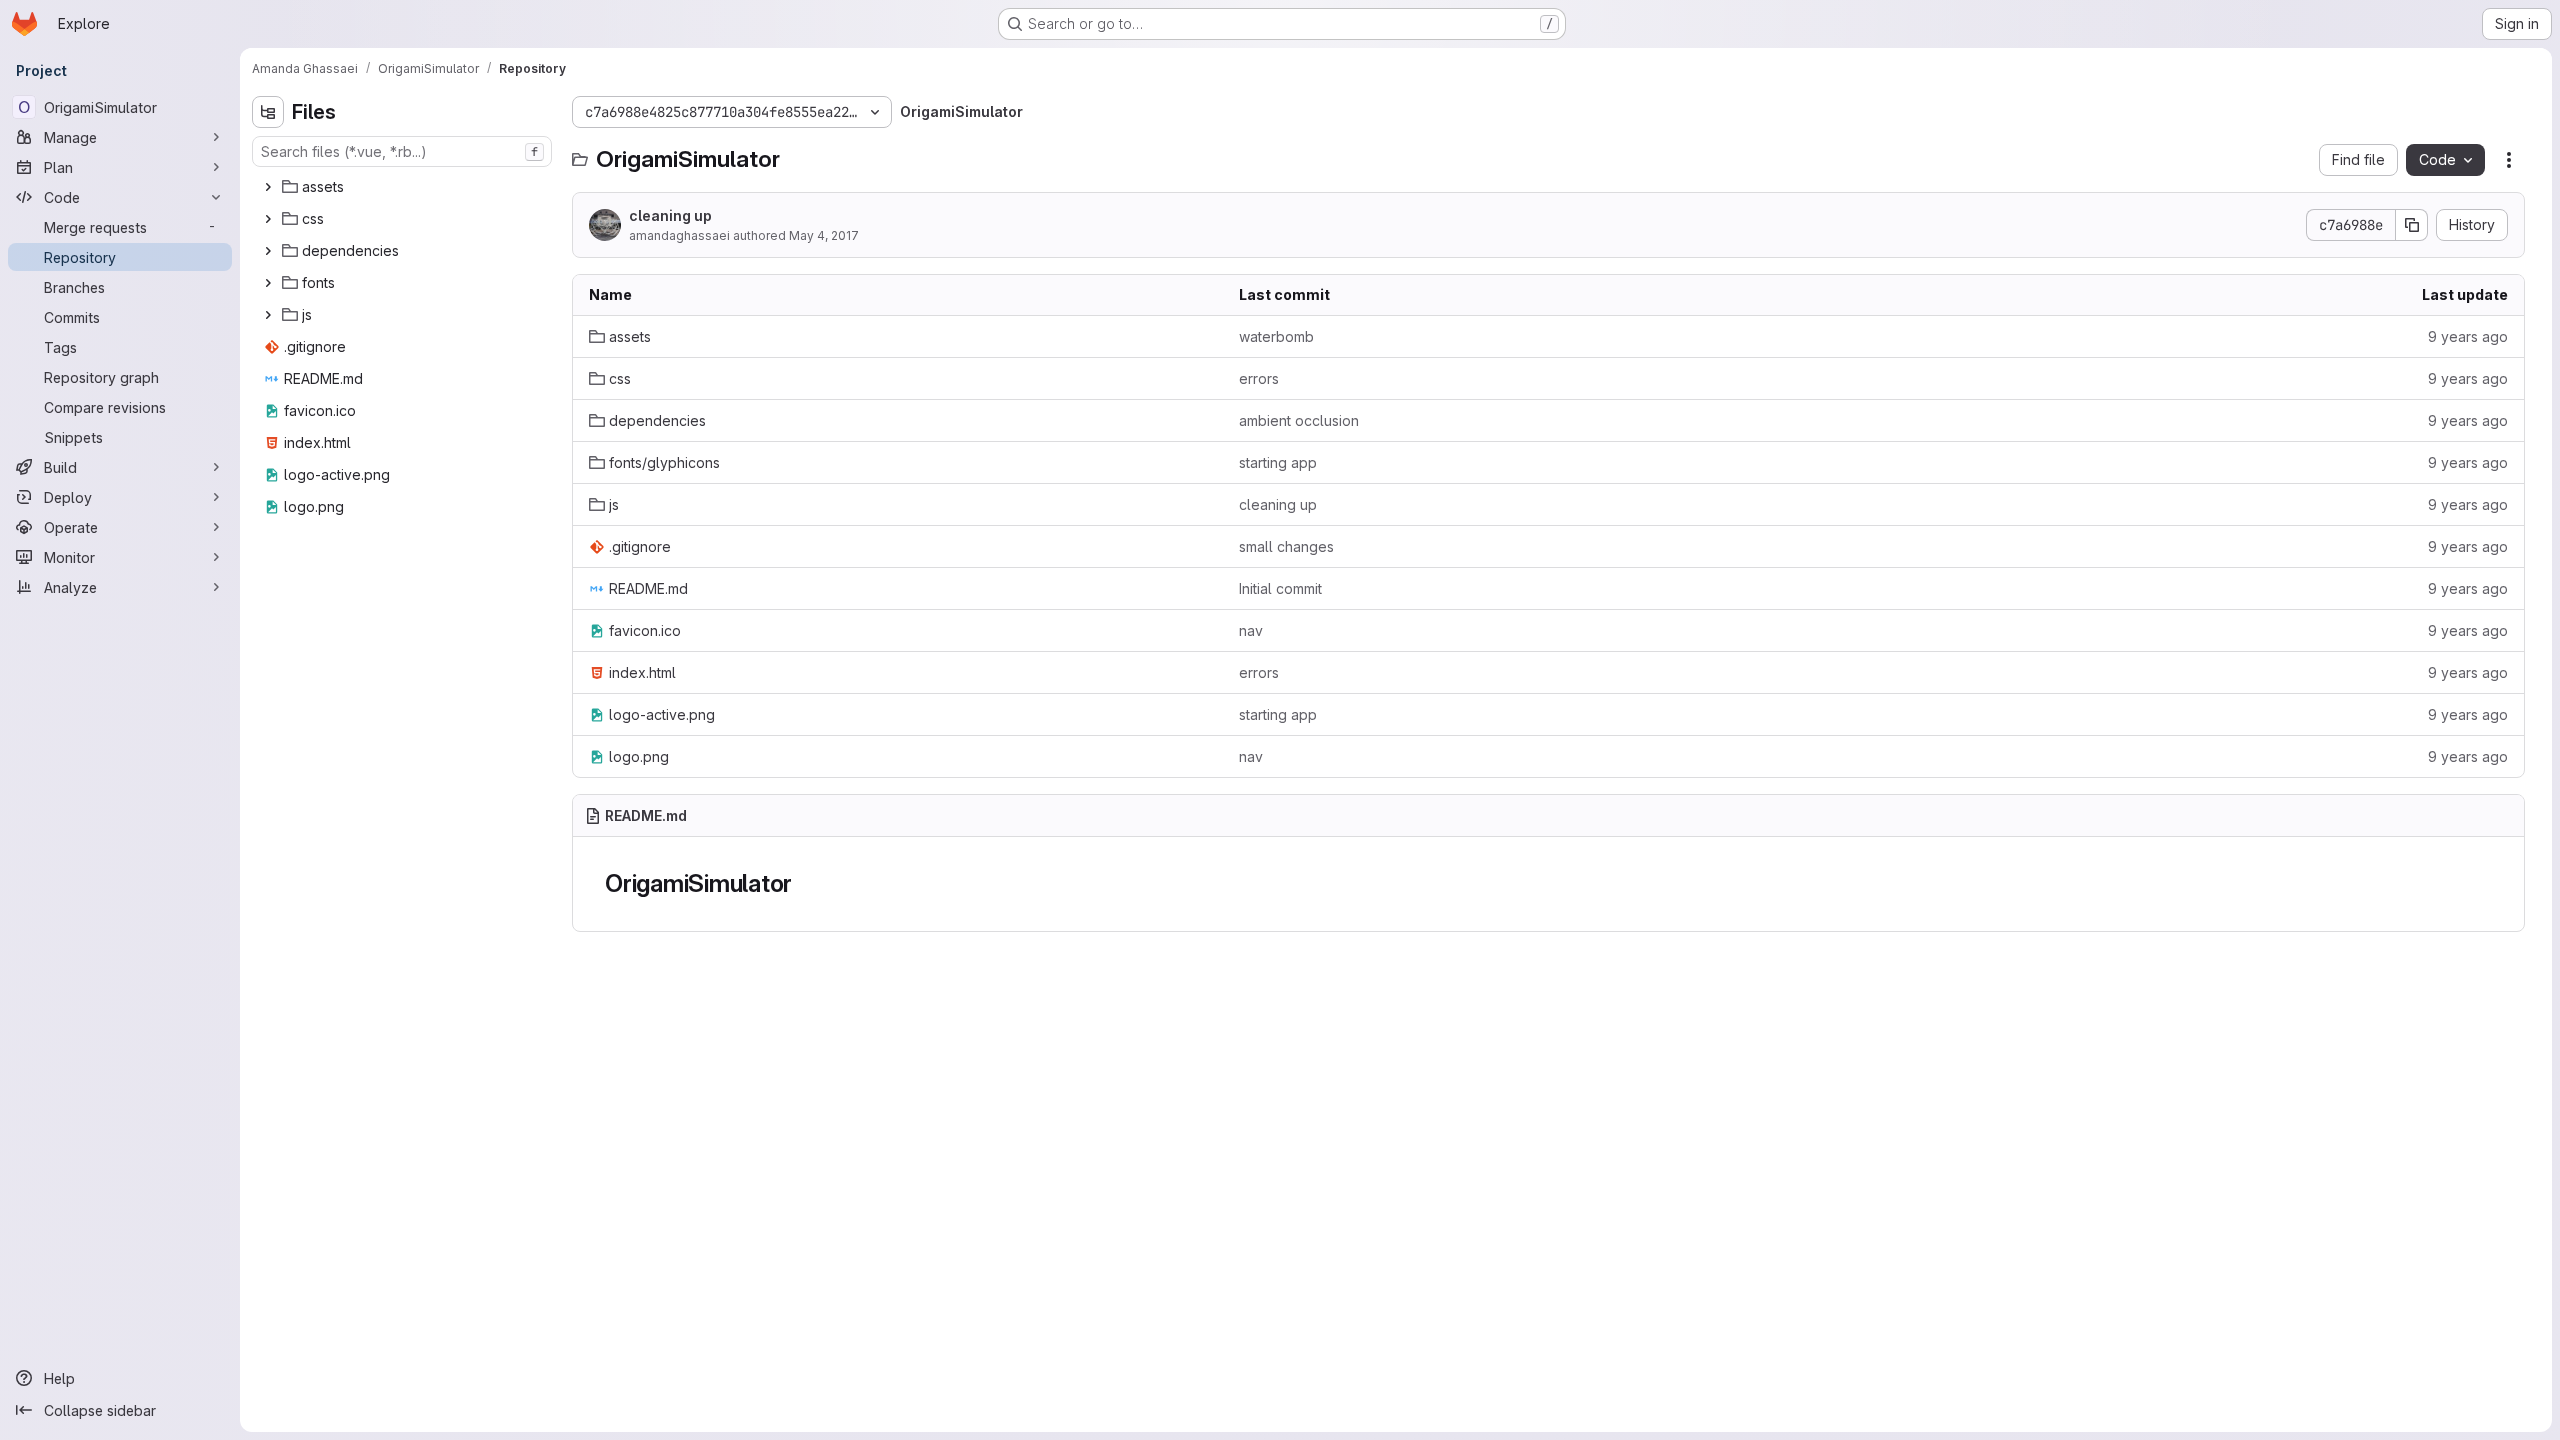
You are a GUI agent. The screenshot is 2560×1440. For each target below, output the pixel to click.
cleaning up (670, 215)
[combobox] (402, 151)
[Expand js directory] (268, 315)
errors (1259, 378)
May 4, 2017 (824, 235)
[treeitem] (404, 187)
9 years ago (2468, 336)
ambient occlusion (1299, 420)
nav (1251, 630)
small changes (1286, 546)
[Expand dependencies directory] (268, 251)
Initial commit (1280, 588)
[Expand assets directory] (268, 187)
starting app (1278, 462)
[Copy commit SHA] (2412, 225)
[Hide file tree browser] (268, 112)
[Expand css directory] (268, 219)
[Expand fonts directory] (268, 283)
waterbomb (1276, 336)
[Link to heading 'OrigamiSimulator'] (805, 883)
